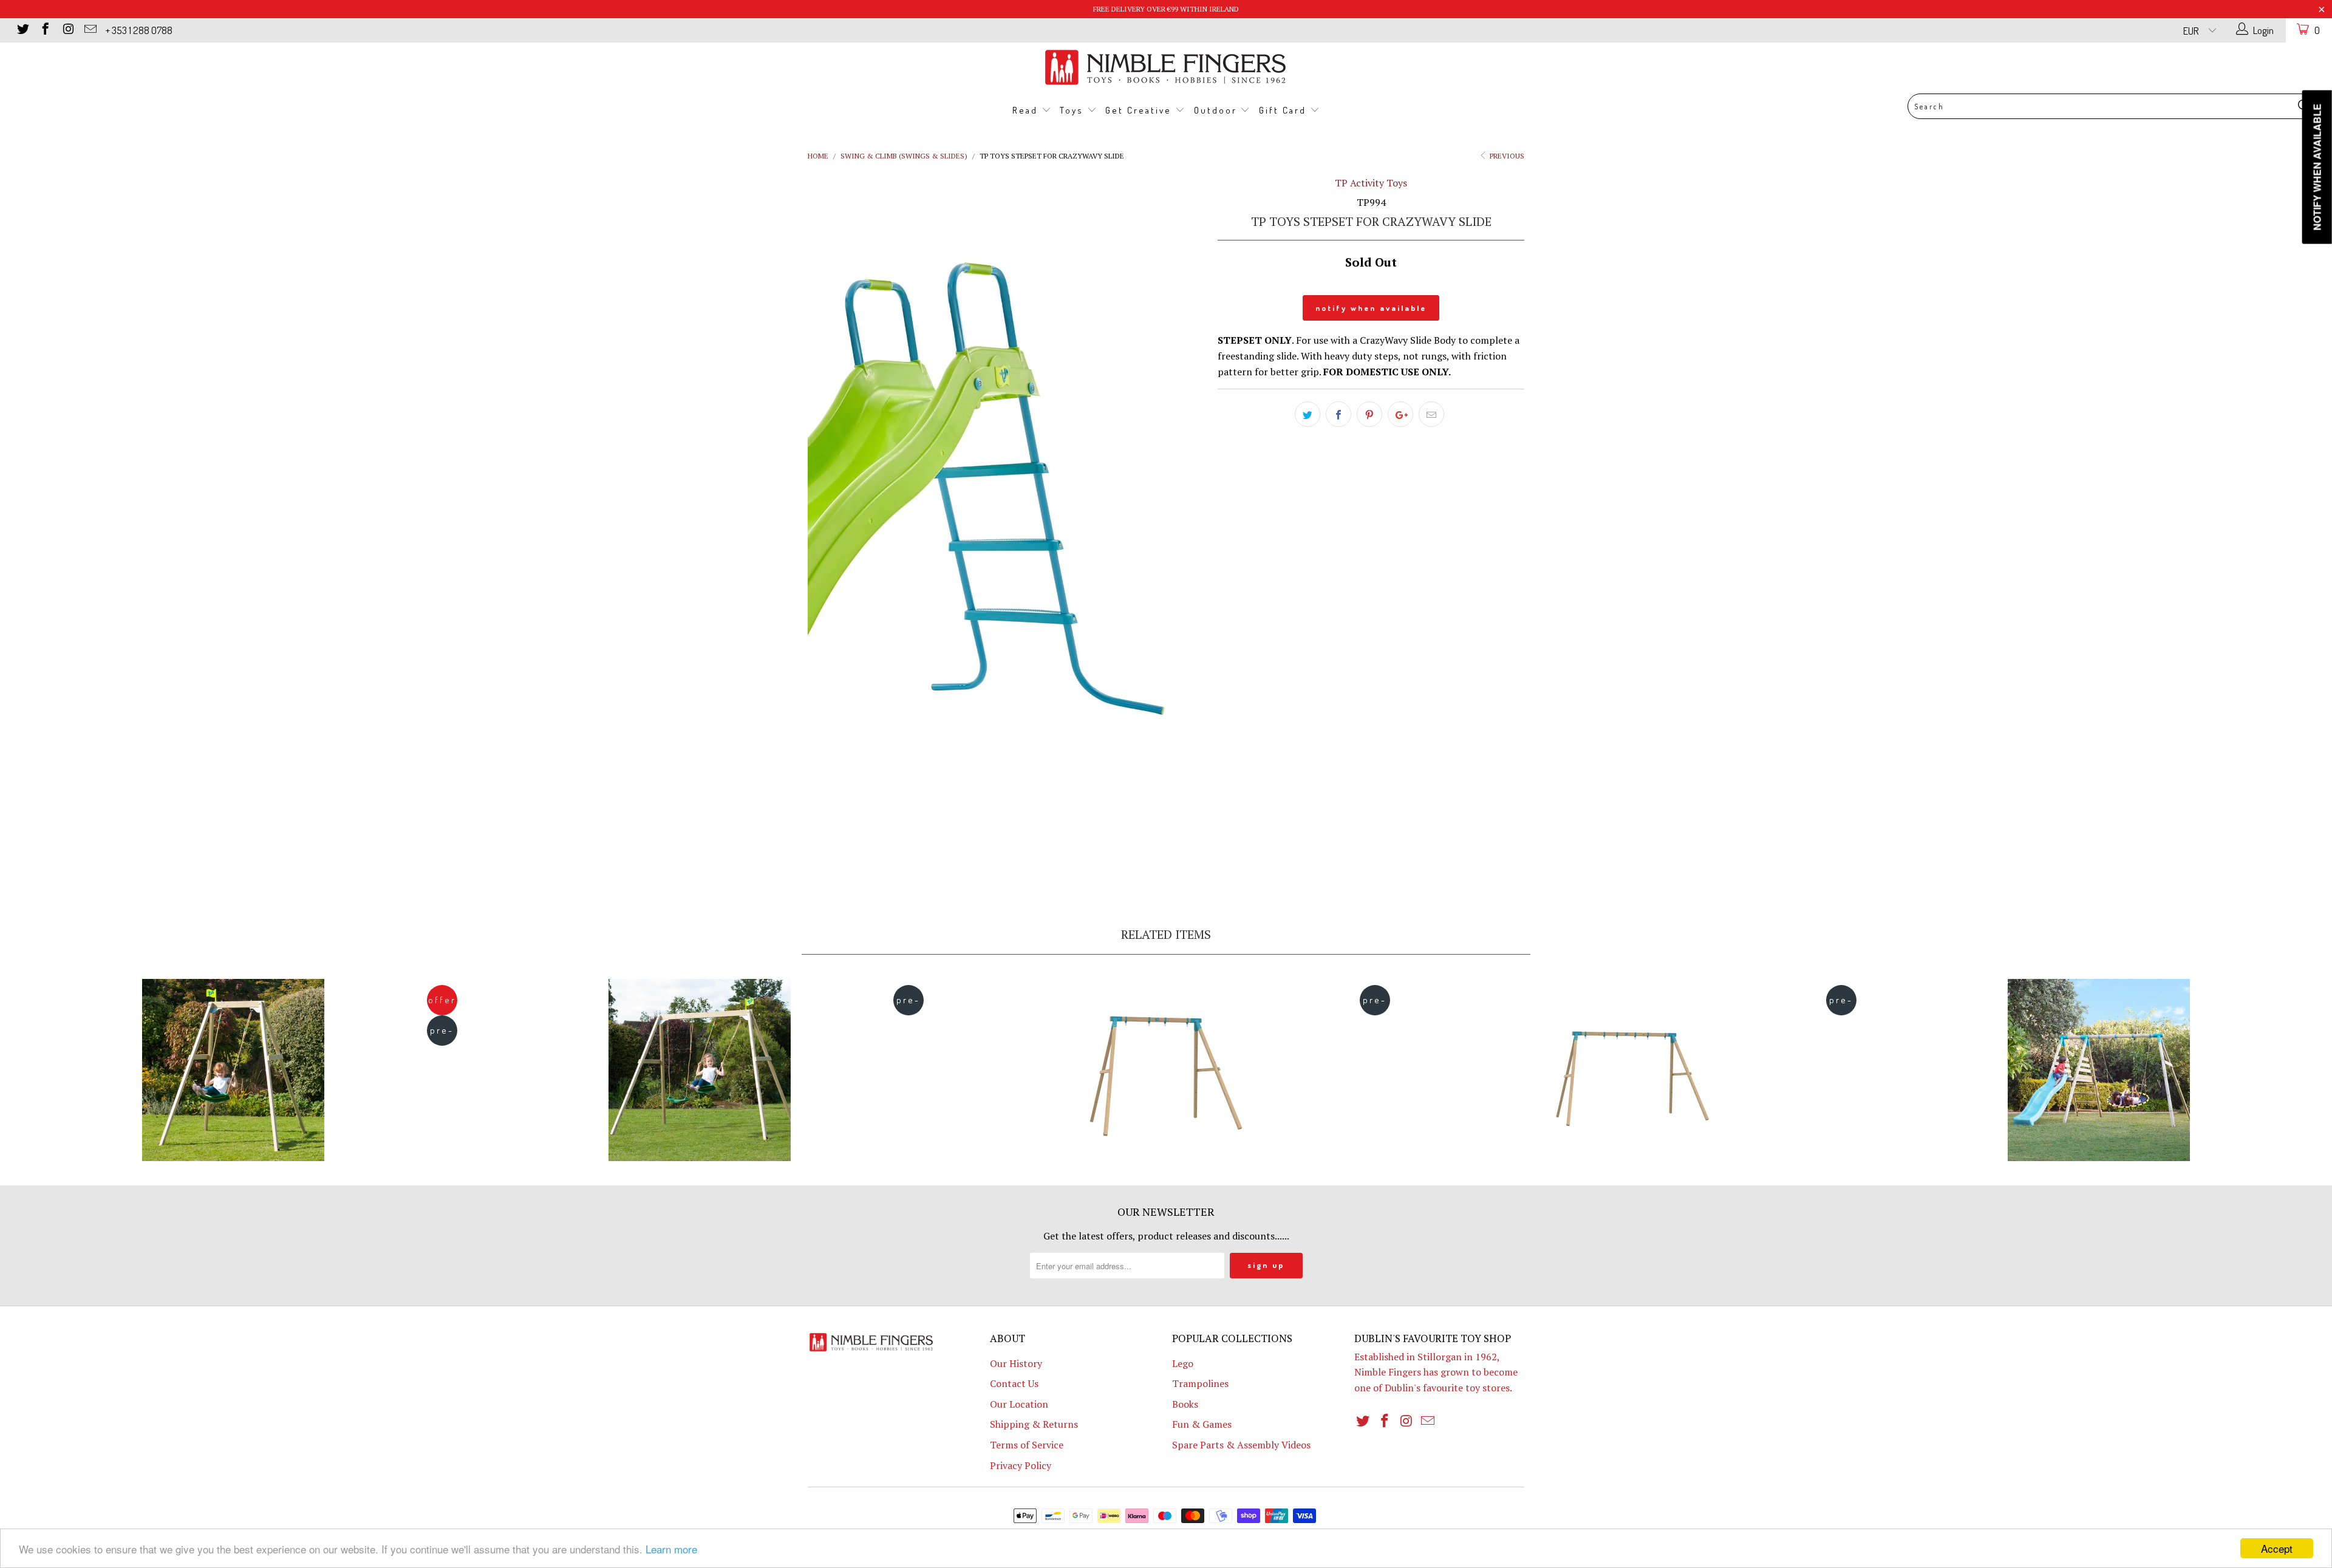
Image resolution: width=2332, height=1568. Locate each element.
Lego (1183, 1363)
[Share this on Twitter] (1307, 414)
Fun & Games (1202, 1424)
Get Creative (1140, 110)
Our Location (1019, 1404)
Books (1185, 1404)
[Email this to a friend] (1431, 414)
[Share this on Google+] (1400, 414)
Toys (1073, 110)
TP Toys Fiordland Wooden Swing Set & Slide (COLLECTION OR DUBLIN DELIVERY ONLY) (2099, 1070)
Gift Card (1284, 110)
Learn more (671, 1549)
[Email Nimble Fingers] (90, 30)
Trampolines (1200, 1383)
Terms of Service (1027, 1445)
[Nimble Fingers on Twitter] (22, 30)
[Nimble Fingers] (1166, 67)
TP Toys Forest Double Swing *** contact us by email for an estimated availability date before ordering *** (700, 1070)
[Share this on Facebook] (1338, 414)
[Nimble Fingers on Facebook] (45, 30)
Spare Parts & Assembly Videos (1241, 1445)
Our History (1016, 1363)
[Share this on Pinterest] (1369, 414)
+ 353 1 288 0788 (139, 30)
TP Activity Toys (1371, 183)
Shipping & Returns (1034, 1424)
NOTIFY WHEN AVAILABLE (1371, 308)
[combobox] (2112, 106)
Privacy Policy (1021, 1465)
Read (1027, 110)
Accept (2277, 1548)
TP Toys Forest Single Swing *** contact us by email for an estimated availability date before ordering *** (233, 1070)
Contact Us (1014, 1383)
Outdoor (1217, 110)
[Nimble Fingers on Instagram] (67, 30)
